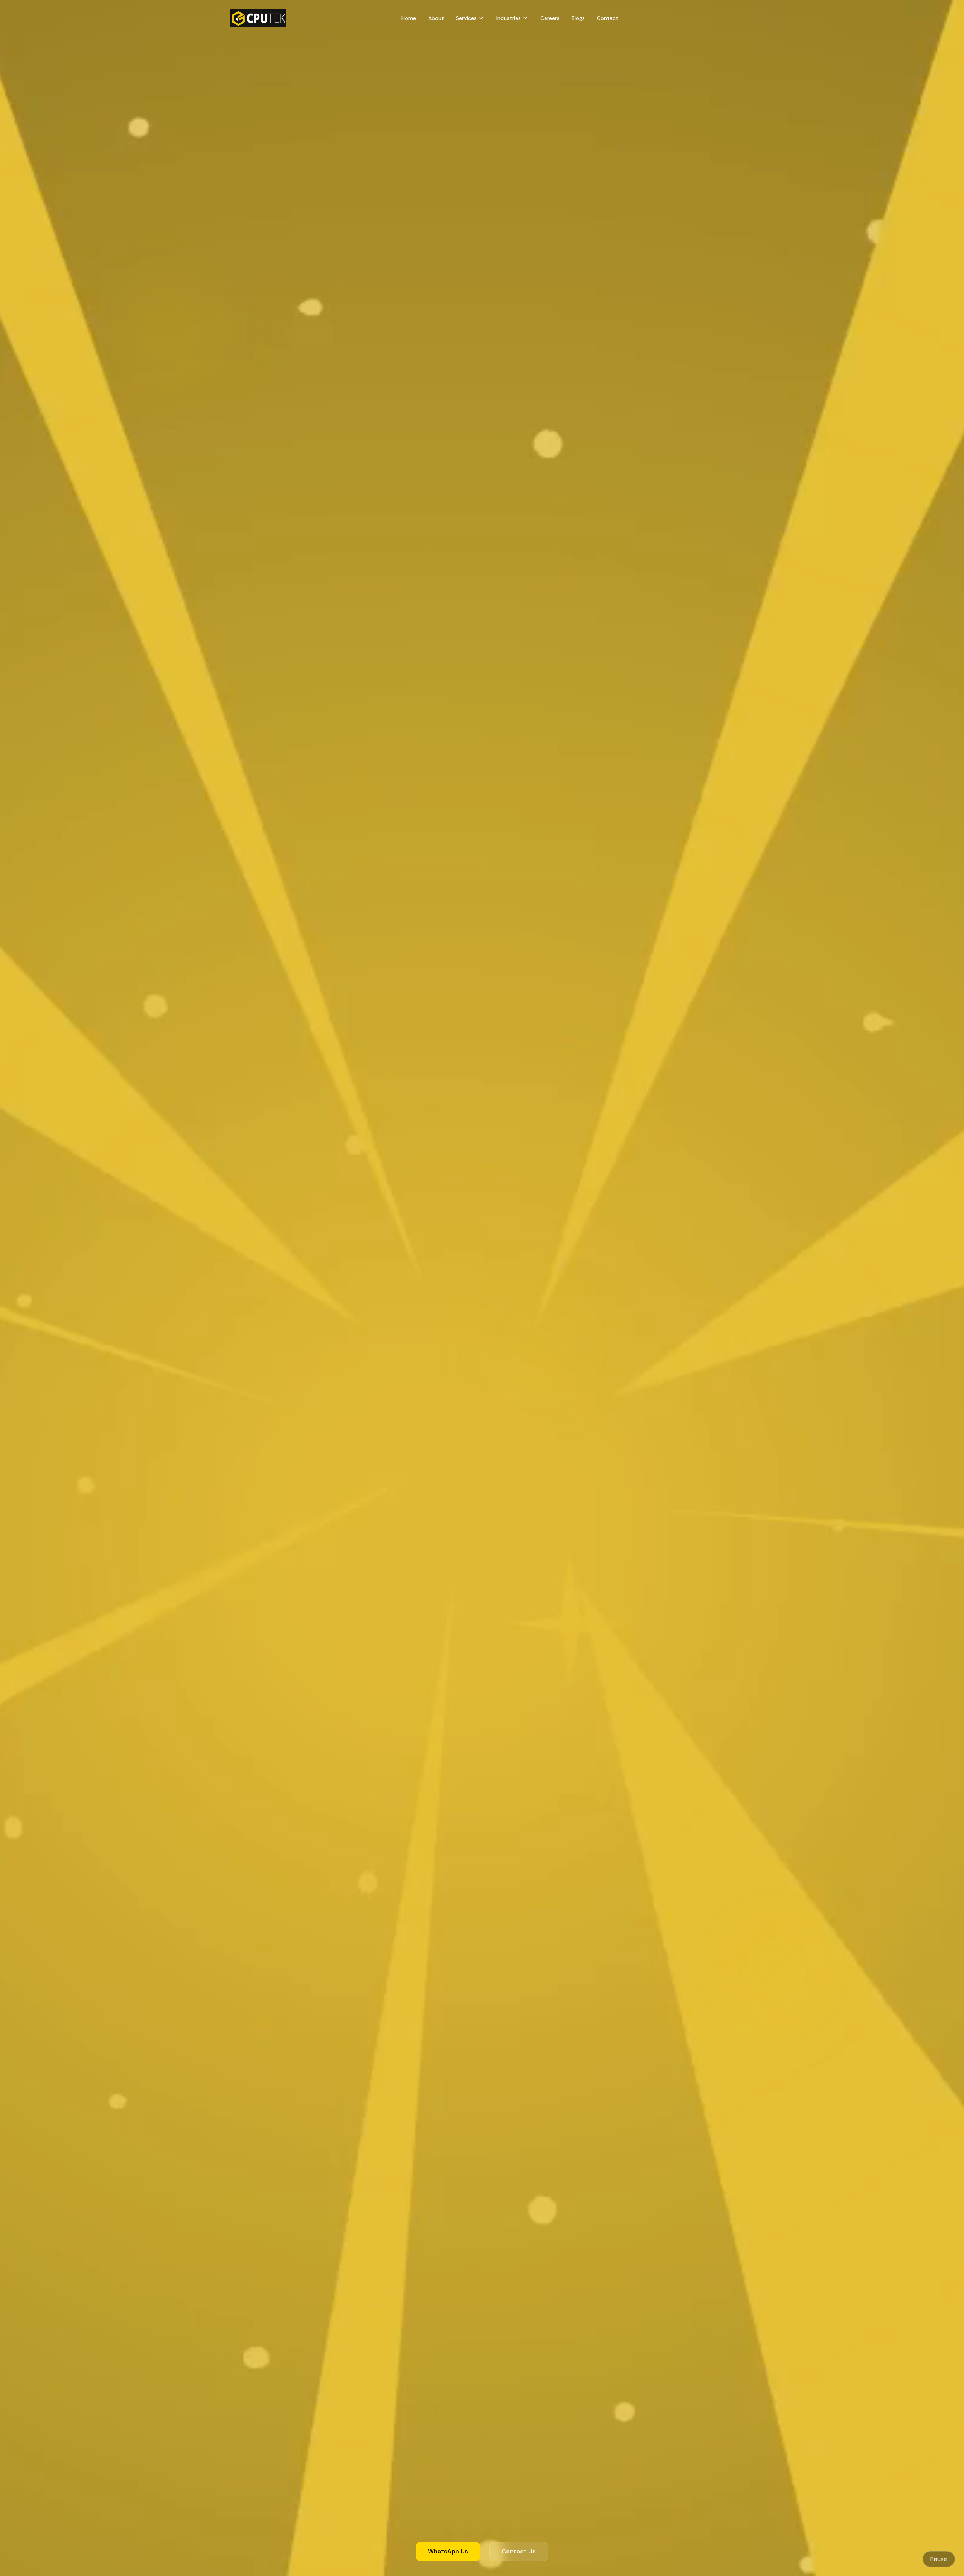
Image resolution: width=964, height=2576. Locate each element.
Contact (608, 18)
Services (466, 18)
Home (409, 18)
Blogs (578, 18)
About (436, 18)
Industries (509, 18)
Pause (939, 2559)
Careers (550, 18)
